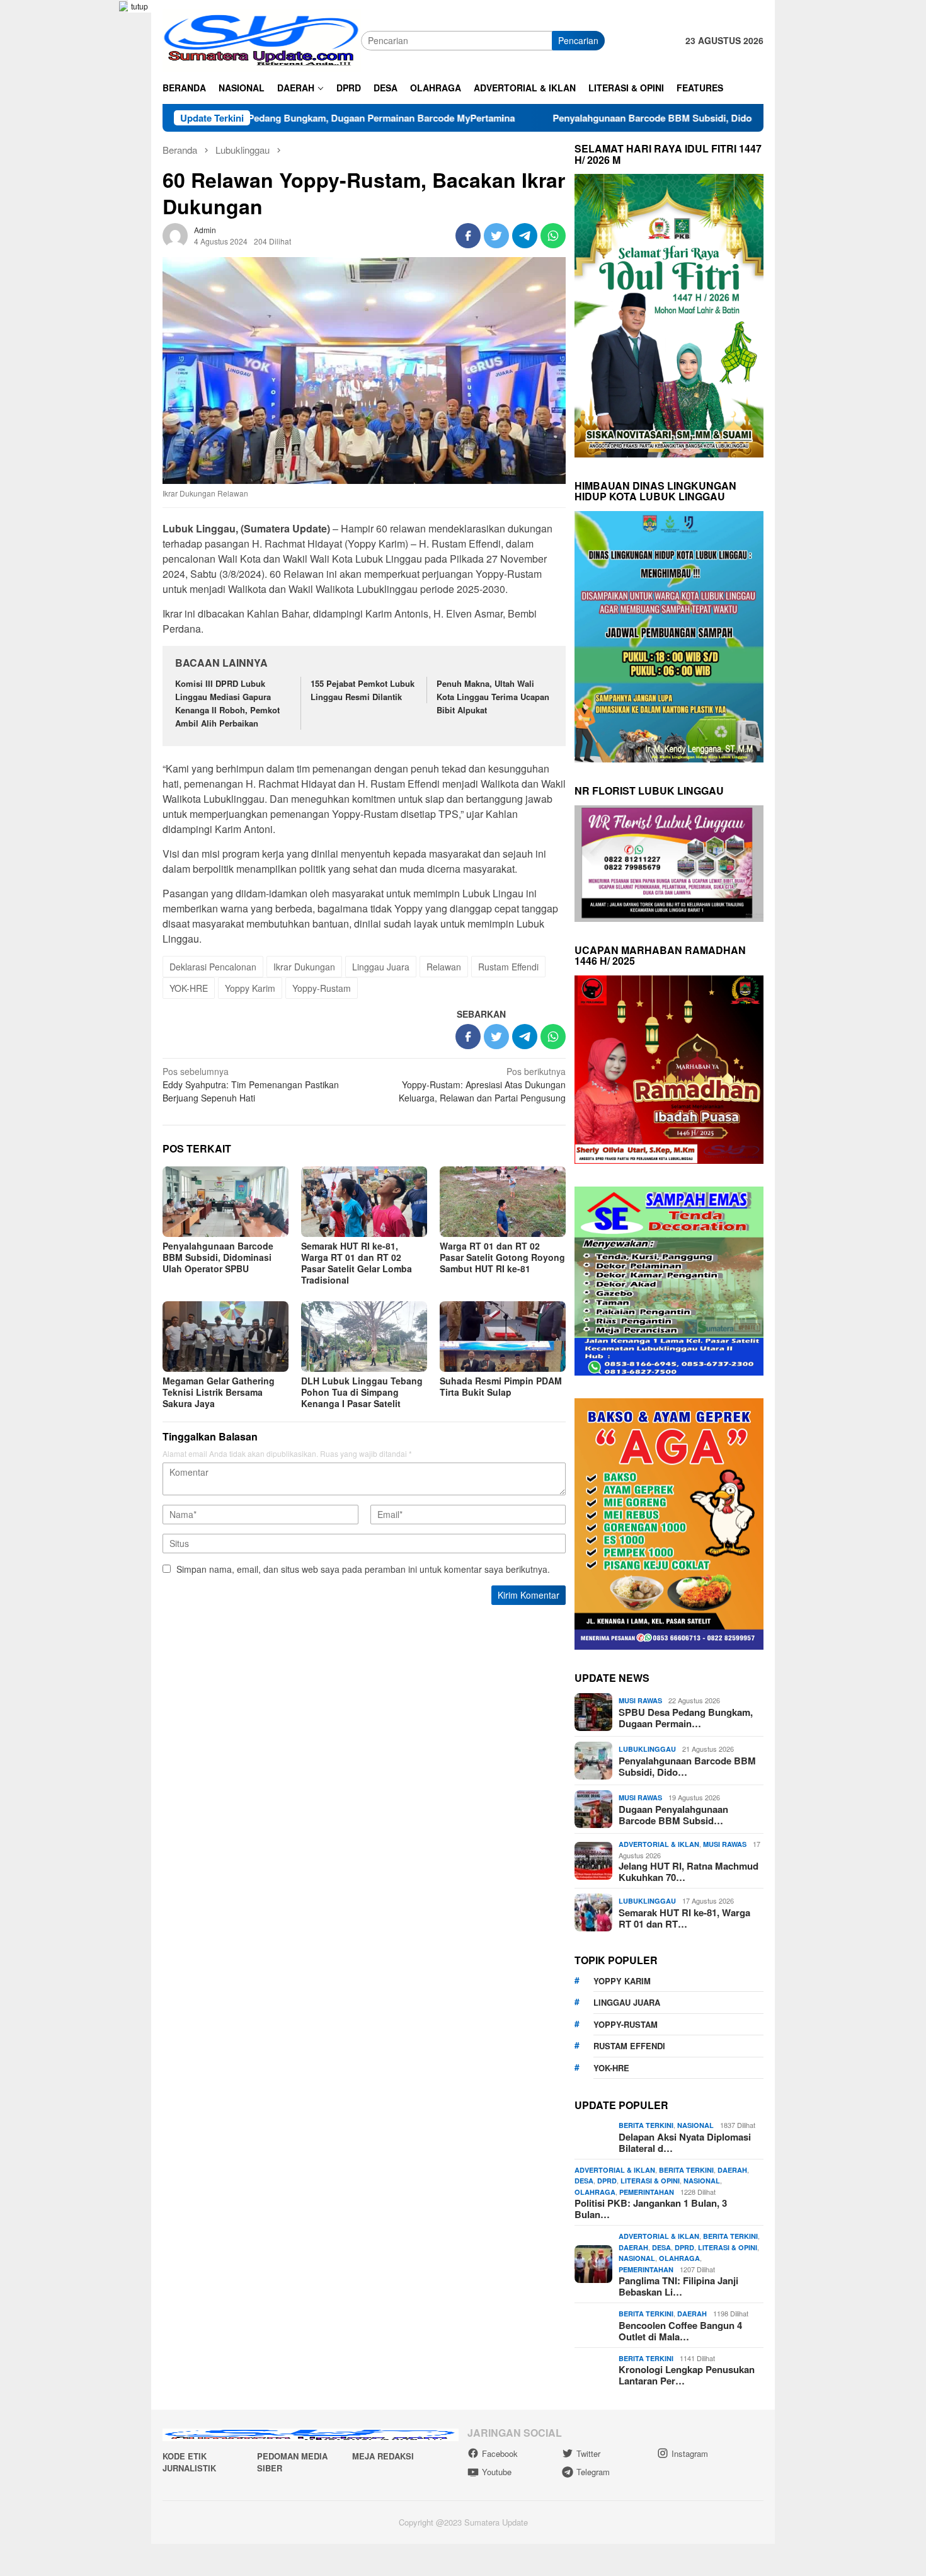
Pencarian (578, 40)
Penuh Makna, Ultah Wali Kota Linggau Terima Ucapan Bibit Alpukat (493, 697)
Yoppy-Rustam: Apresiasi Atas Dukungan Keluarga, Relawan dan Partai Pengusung (482, 1084)
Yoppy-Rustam (322, 988)
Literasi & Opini (650, 2181)
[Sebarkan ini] (468, 236)
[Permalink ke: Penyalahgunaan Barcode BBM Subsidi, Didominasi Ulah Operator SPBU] (226, 1202)
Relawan (444, 967)
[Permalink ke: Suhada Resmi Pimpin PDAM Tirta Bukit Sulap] (503, 1337)
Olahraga (595, 2192)
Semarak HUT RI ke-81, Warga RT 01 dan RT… (684, 1918)
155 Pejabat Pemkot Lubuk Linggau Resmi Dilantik (363, 690)
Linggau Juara (381, 967)
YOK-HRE (189, 988)
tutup (140, 6)
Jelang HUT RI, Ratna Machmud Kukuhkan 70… (689, 1872)
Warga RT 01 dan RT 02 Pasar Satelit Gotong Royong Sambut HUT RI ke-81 (502, 1257)
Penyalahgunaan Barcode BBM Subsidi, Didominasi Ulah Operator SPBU (609, 118)
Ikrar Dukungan (304, 967)
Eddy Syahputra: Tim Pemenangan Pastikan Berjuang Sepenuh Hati (251, 1084)
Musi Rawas (640, 1700)
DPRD (607, 2181)
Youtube (497, 2472)
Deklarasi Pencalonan (213, 967)
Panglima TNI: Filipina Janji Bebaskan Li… (678, 2286)
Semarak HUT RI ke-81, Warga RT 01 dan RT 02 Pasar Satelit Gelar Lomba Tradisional (357, 1263)
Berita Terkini (646, 2125)
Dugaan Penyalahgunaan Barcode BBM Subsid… (673, 1815)
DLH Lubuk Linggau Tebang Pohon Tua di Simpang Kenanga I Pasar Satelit (362, 1392)
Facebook (500, 2453)
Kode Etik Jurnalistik (189, 2462)
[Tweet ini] (496, 236)
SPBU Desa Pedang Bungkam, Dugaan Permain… (686, 1718)
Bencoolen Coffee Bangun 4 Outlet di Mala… (680, 2331)
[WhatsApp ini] (553, 236)
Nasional (695, 2125)
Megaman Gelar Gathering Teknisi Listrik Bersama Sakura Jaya (219, 1392)
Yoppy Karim (250, 988)
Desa (584, 2181)
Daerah (732, 2170)
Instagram (690, 2453)
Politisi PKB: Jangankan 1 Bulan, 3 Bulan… (651, 2209)
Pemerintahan (647, 2192)
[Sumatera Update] (262, 39)
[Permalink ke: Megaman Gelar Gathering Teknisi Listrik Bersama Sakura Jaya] (226, 1337)
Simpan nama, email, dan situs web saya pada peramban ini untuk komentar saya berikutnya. (363, 1569)
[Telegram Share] (525, 236)
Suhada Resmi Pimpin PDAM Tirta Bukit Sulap (501, 1386)
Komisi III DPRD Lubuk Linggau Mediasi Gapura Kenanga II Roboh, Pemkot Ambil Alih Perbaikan (227, 703)
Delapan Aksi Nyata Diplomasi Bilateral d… (685, 2142)
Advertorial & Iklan (659, 1844)
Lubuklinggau (647, 1749)
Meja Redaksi (383, 2456)
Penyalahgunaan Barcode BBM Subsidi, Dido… (687, 1766)
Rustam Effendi (508, 967)
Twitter (588, 2453)
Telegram (593, 2472)
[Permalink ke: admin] (175, 234)
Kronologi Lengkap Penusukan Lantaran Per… (687, 2375)
